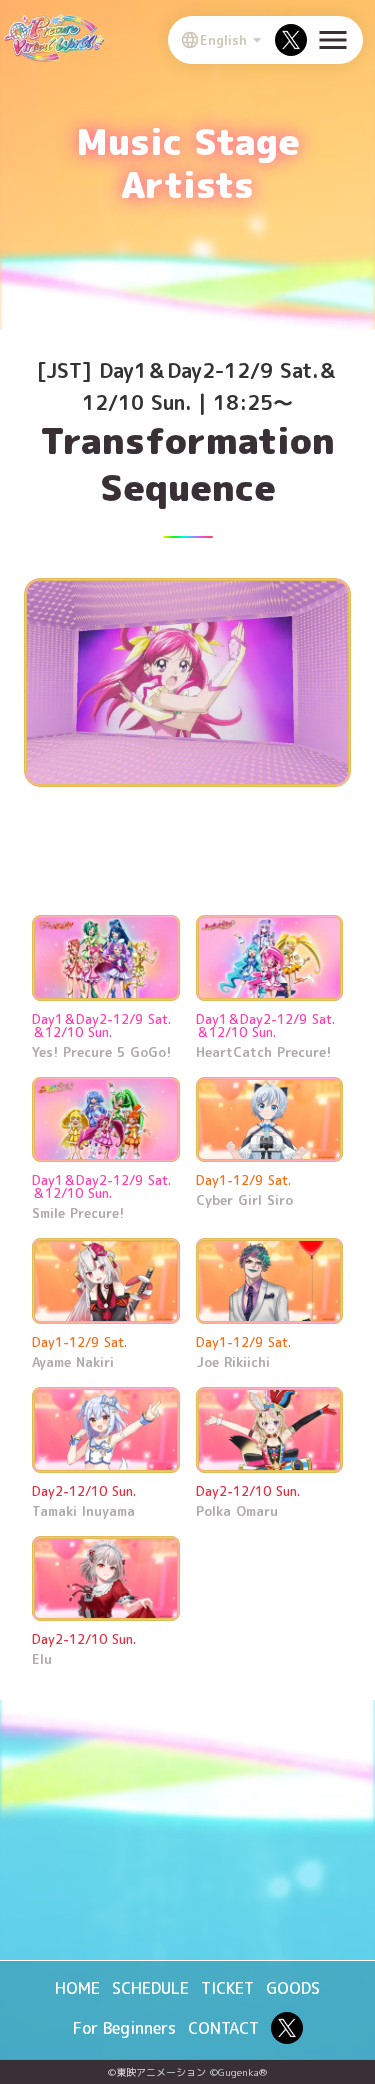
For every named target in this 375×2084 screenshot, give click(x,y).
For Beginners (124, 2028)
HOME (77, 1988)
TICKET (227, 1988)
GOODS (293, 1988)
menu (333, 40)
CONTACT (223, 2028)
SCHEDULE (150, 1988)
